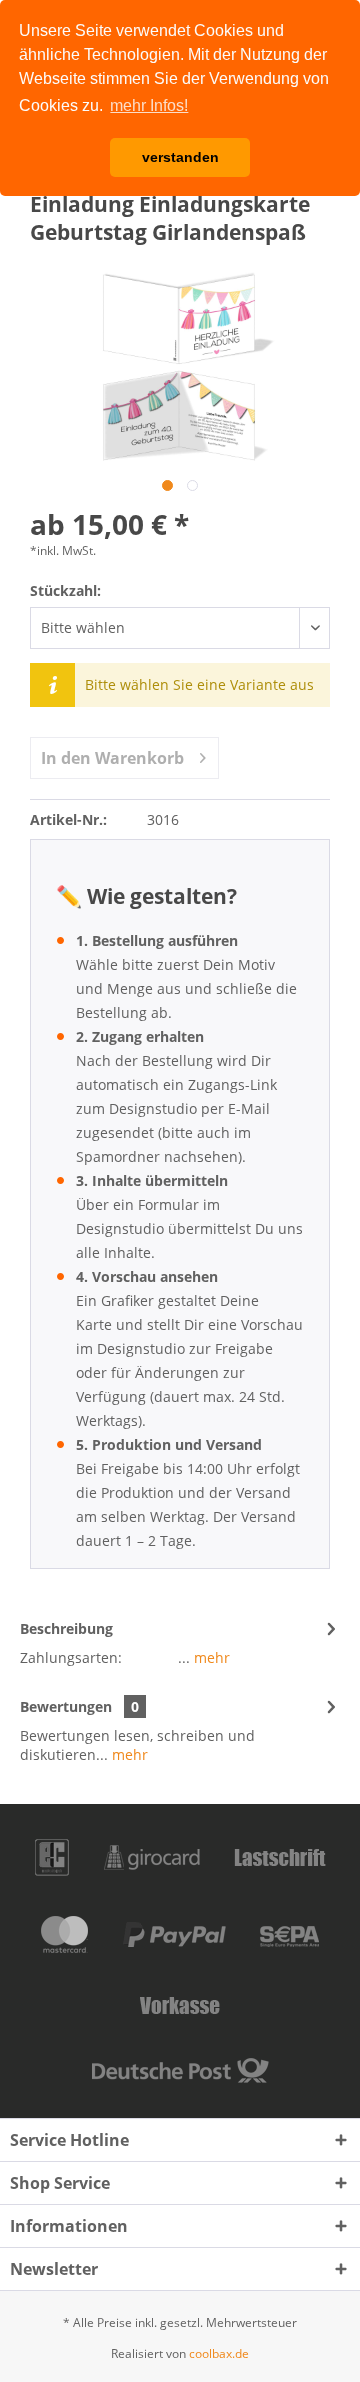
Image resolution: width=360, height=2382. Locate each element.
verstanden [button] (180, 157)
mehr (210, 1657)
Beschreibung (66, 1628)
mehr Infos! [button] (149, 105)
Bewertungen (66, 1706)
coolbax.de (219, 2353)
